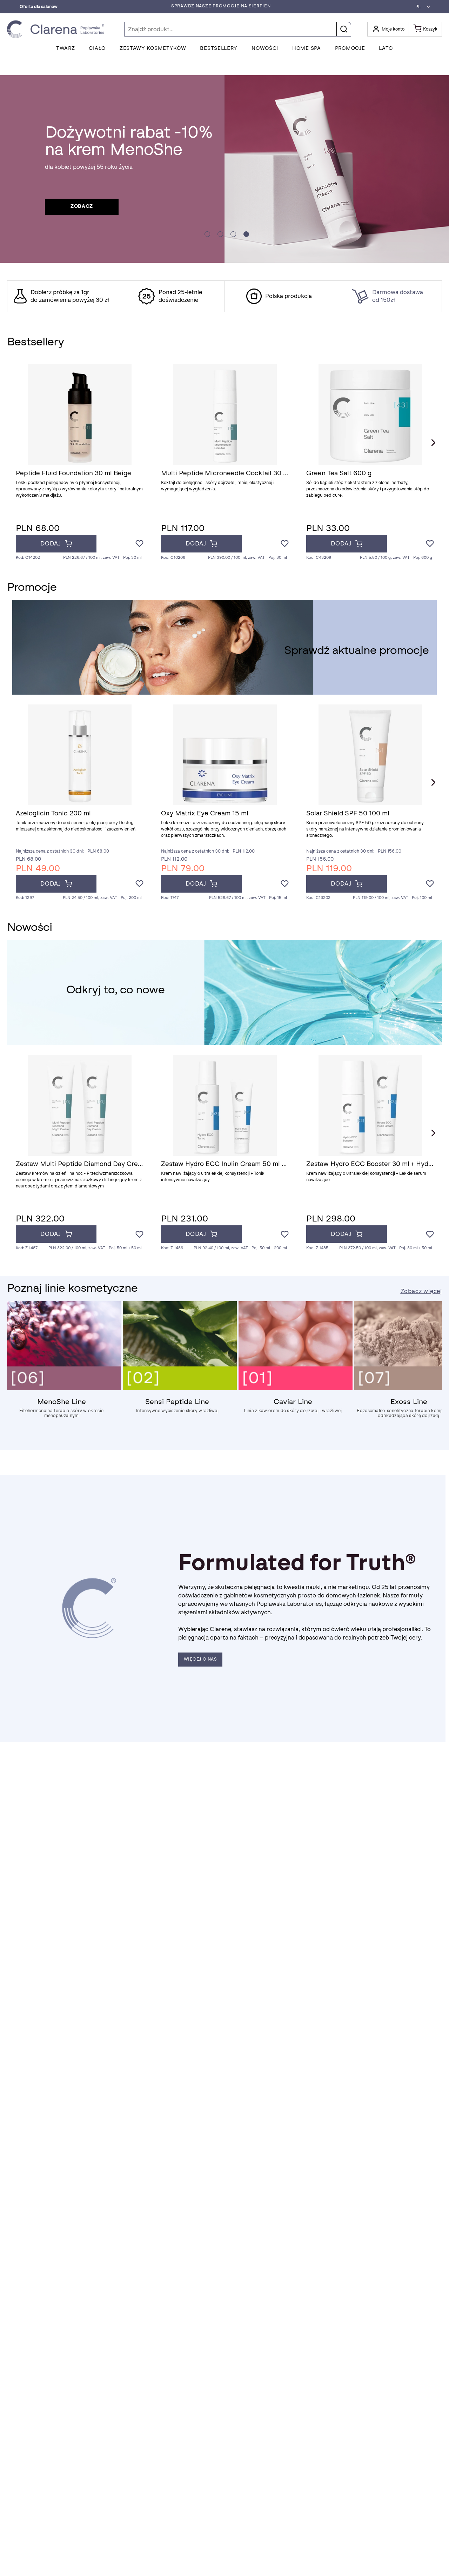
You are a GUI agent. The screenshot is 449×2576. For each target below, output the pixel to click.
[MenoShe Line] (64, 1389)
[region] (224, 296)
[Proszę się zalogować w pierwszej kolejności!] (139, 544)
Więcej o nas (200, 1659)
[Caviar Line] (296, 1389)
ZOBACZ (82, 206)
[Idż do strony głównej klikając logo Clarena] (58, 29)
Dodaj (51, 544)
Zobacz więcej (421, 1291)
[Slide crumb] (207, 234)
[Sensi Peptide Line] (180, 1389)
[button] (421, 7)
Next (433, 443)
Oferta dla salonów (39, 7)
